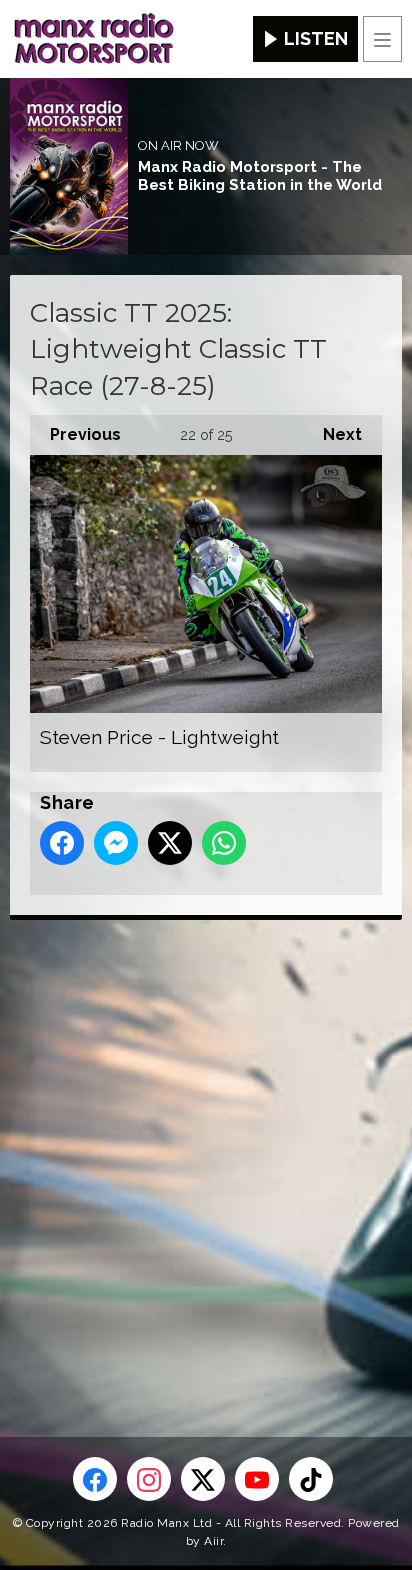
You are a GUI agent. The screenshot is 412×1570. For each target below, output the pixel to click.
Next (332, 434)
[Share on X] (170, 843)
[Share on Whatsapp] (224, 843)
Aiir (213, 1541)
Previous (75, 434)
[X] (203, 1479)
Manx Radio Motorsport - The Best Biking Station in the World (260, 176)
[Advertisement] (206, 1146)
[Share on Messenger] (116, 843)
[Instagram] (149, 1479)
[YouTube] (257, 1479)
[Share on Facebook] (62, 843)
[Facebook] (95, 1479)
